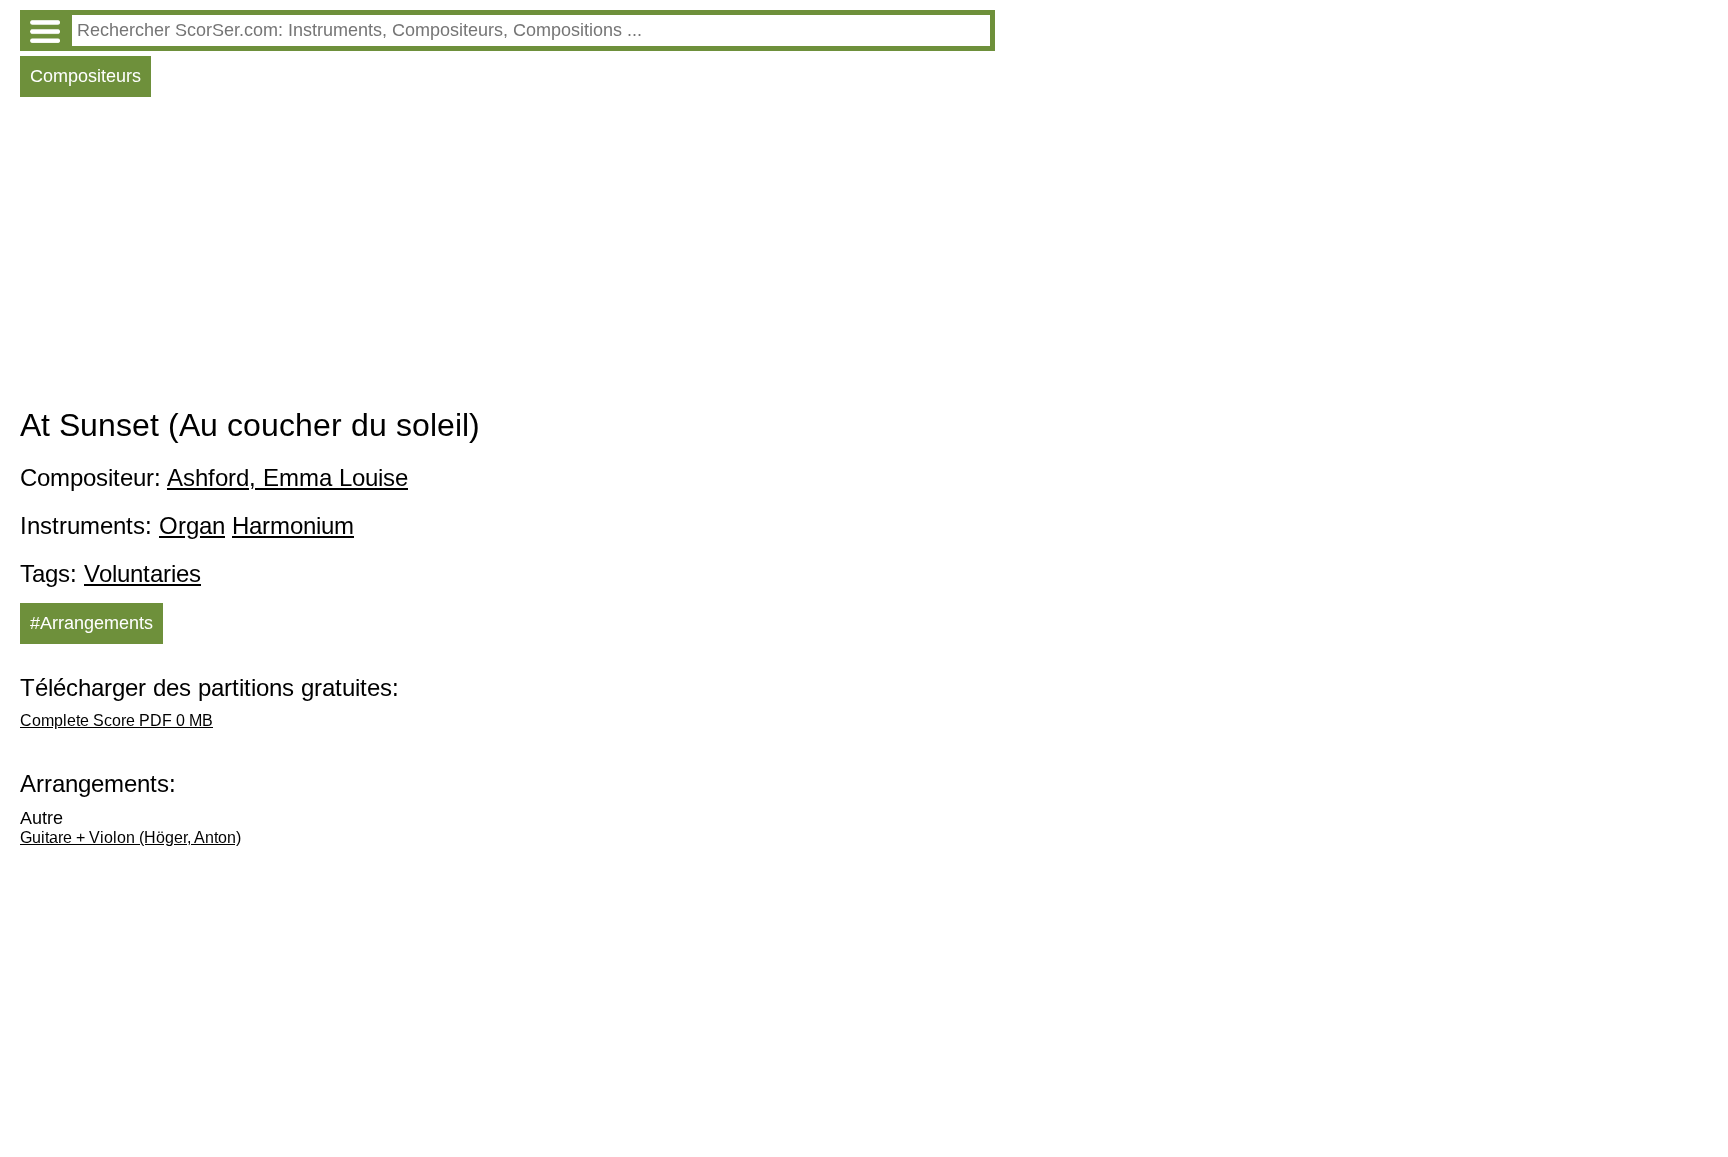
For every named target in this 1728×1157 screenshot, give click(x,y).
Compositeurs (85, 76)
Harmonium (293, 525)
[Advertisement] (507, 257)
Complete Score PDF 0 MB (116, 720)
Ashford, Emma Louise (287, 477)
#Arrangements (91, 623)
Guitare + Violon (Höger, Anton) (130, 837)
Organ (192, 525)
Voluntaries (142, 573)
